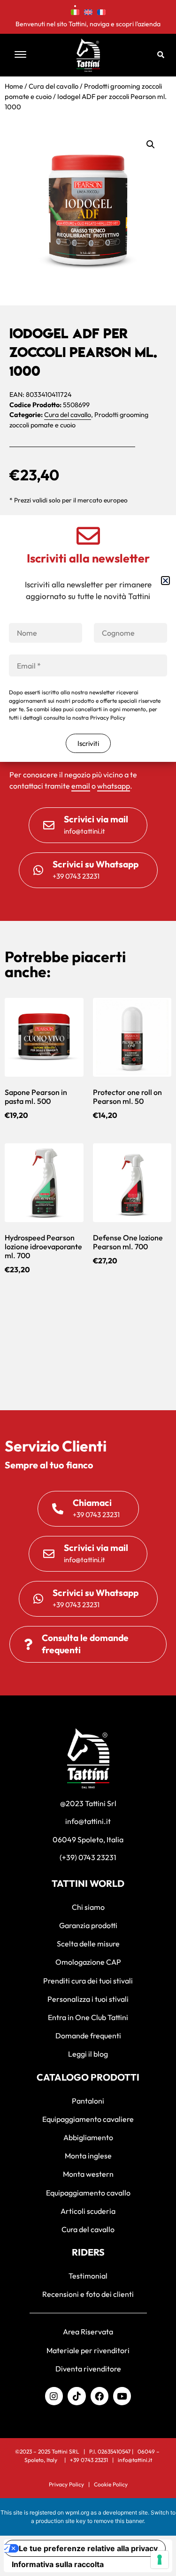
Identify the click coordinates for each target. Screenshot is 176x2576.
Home (14, 86)
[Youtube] (122, 2396)
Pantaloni (88, 2101)
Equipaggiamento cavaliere (88, 2119)
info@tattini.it (135, 2460)
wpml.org (77, 2512)
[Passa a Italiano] (75, 11)
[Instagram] (54, 2396)
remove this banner (119, 2521)
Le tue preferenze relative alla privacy (88, 2548)
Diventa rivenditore (88, 2369)
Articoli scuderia (88, 2211)
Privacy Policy (66, 2484)
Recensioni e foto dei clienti (88, 2294)
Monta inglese (88, 2156)
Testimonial (88, 2276)
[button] (30, 55)
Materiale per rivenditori (88, 2350)
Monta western (88, 2174)
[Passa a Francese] (101, 11)
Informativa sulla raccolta (58, 2564)
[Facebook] (99, 2396)
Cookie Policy (111, 2484)
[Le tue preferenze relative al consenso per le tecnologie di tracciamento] (160, 2560)
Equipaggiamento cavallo (88, 2193)
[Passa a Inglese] (88, 11)
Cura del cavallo (54, 86)
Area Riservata (88, 2332)
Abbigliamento (88, 2137)
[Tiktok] (77, 2396)
